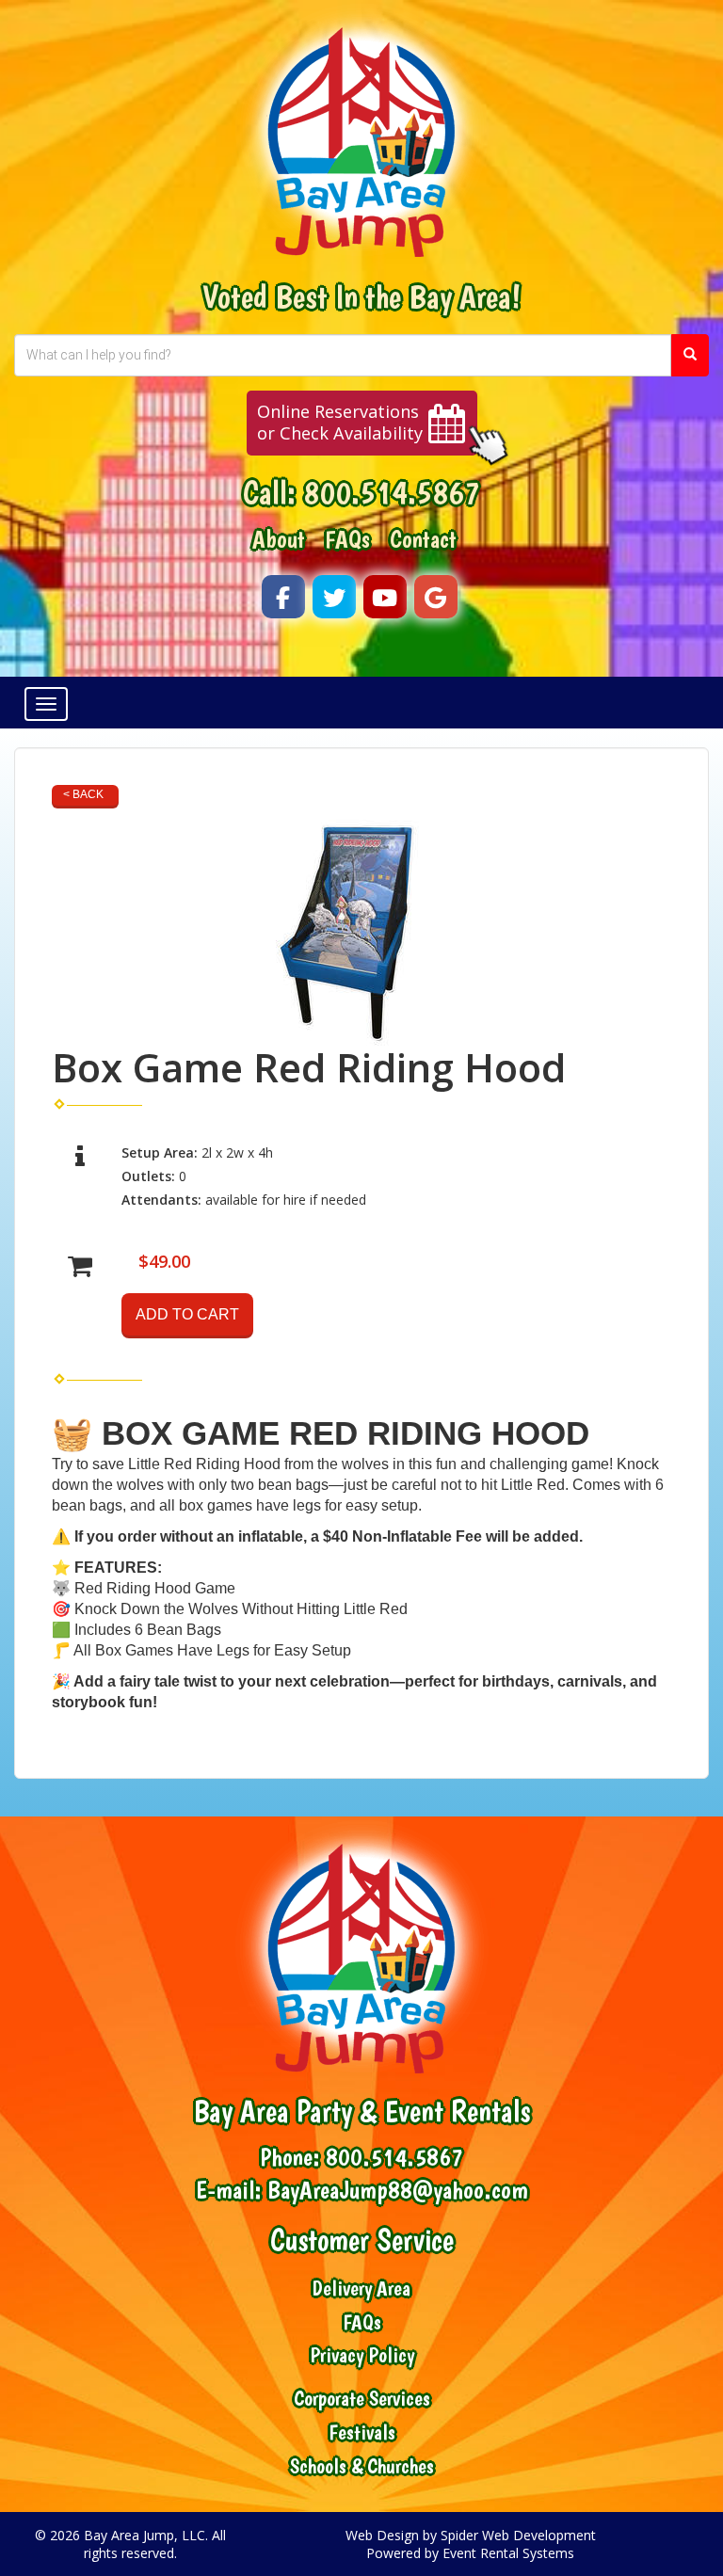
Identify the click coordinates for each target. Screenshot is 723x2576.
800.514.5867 (392, 492)
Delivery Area (361, 2288)
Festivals (362, 2432)
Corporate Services (362, 2399)
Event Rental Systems (508, 2553)
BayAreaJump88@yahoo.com (398, 2190)
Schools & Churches (362, 2466)
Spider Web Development (518, 2535)
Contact (423, 539)
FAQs (347, 539)
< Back (83, 794)
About (279, 539)
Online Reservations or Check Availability (340, 423)
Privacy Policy (362, 2355)
